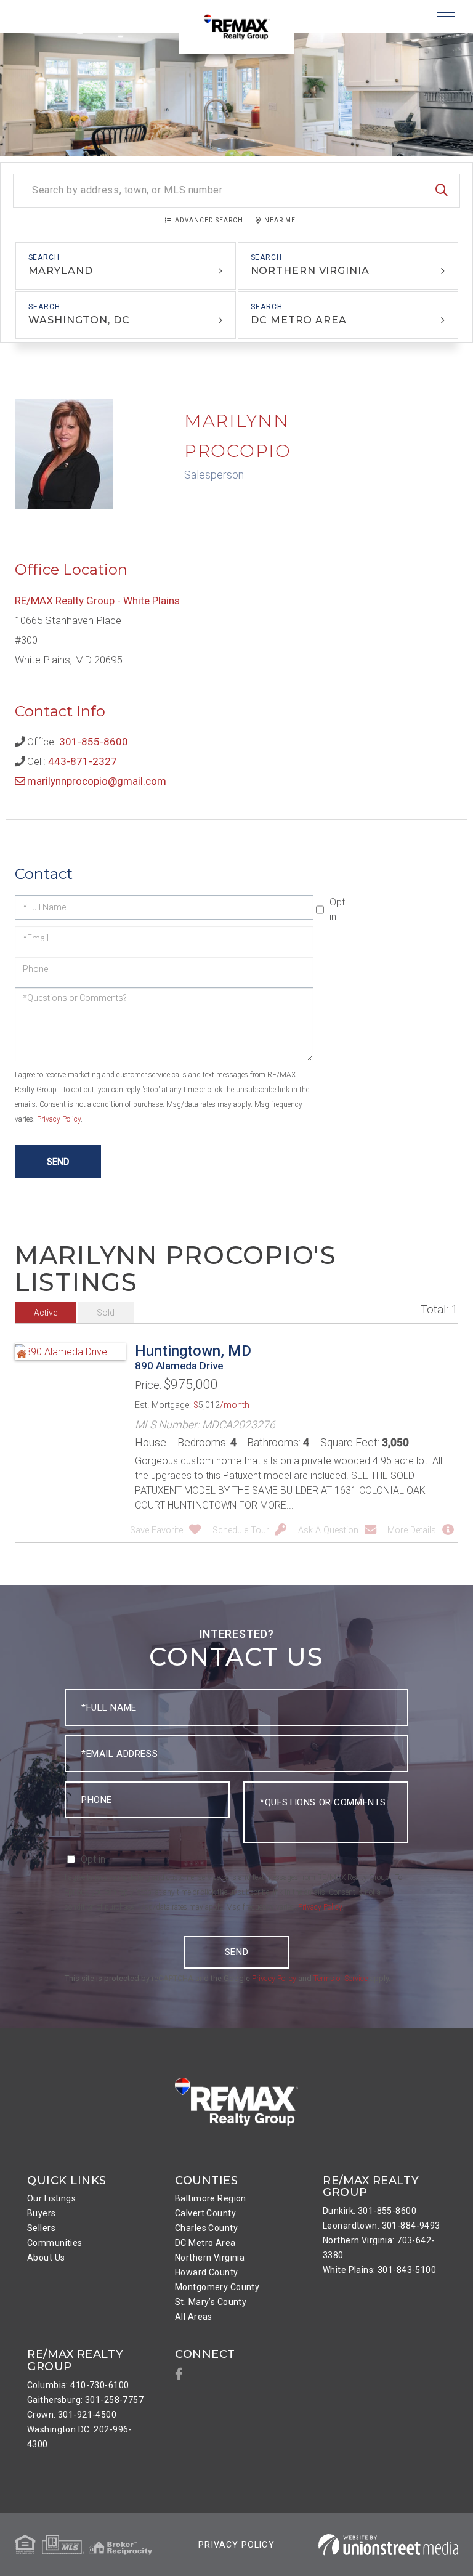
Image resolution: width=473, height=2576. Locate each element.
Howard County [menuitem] (207, 2272)
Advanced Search (209, 220)
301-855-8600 (94, 742)
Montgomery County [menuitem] (217, 2287)
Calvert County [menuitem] (205, 2213)
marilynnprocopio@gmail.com (97, 781)
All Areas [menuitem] (194, 2317)
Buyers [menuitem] (42, 2213)
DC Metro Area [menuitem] (205, 2243)
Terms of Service (341, 1978)
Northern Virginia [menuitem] (210, 2258)
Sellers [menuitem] (41, 2228)
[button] (442, 191)
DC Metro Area (299, 320)
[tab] (46, 1313)
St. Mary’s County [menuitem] (211, 2302)
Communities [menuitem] (55, 2243)
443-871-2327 (83, 761)
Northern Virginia (310, 271)
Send (236, 1952)
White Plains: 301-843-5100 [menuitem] (379, 2270)
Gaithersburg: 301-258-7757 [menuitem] (85, 2400)
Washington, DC (79, 320)
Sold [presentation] (106, 1313)
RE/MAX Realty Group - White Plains (97, 601)
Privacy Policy (59, 1119)
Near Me (280, 220)
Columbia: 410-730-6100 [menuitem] (78, 2385)
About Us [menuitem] (46, 2258)
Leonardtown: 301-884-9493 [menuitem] (382, 2226)
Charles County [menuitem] (206, 2228)
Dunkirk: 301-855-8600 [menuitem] (370, 2211)
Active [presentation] (46, 1313)
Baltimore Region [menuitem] (211, 2198)
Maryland (61, 271)
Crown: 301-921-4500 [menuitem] (72, 2415)
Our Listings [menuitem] (51, 2198)
